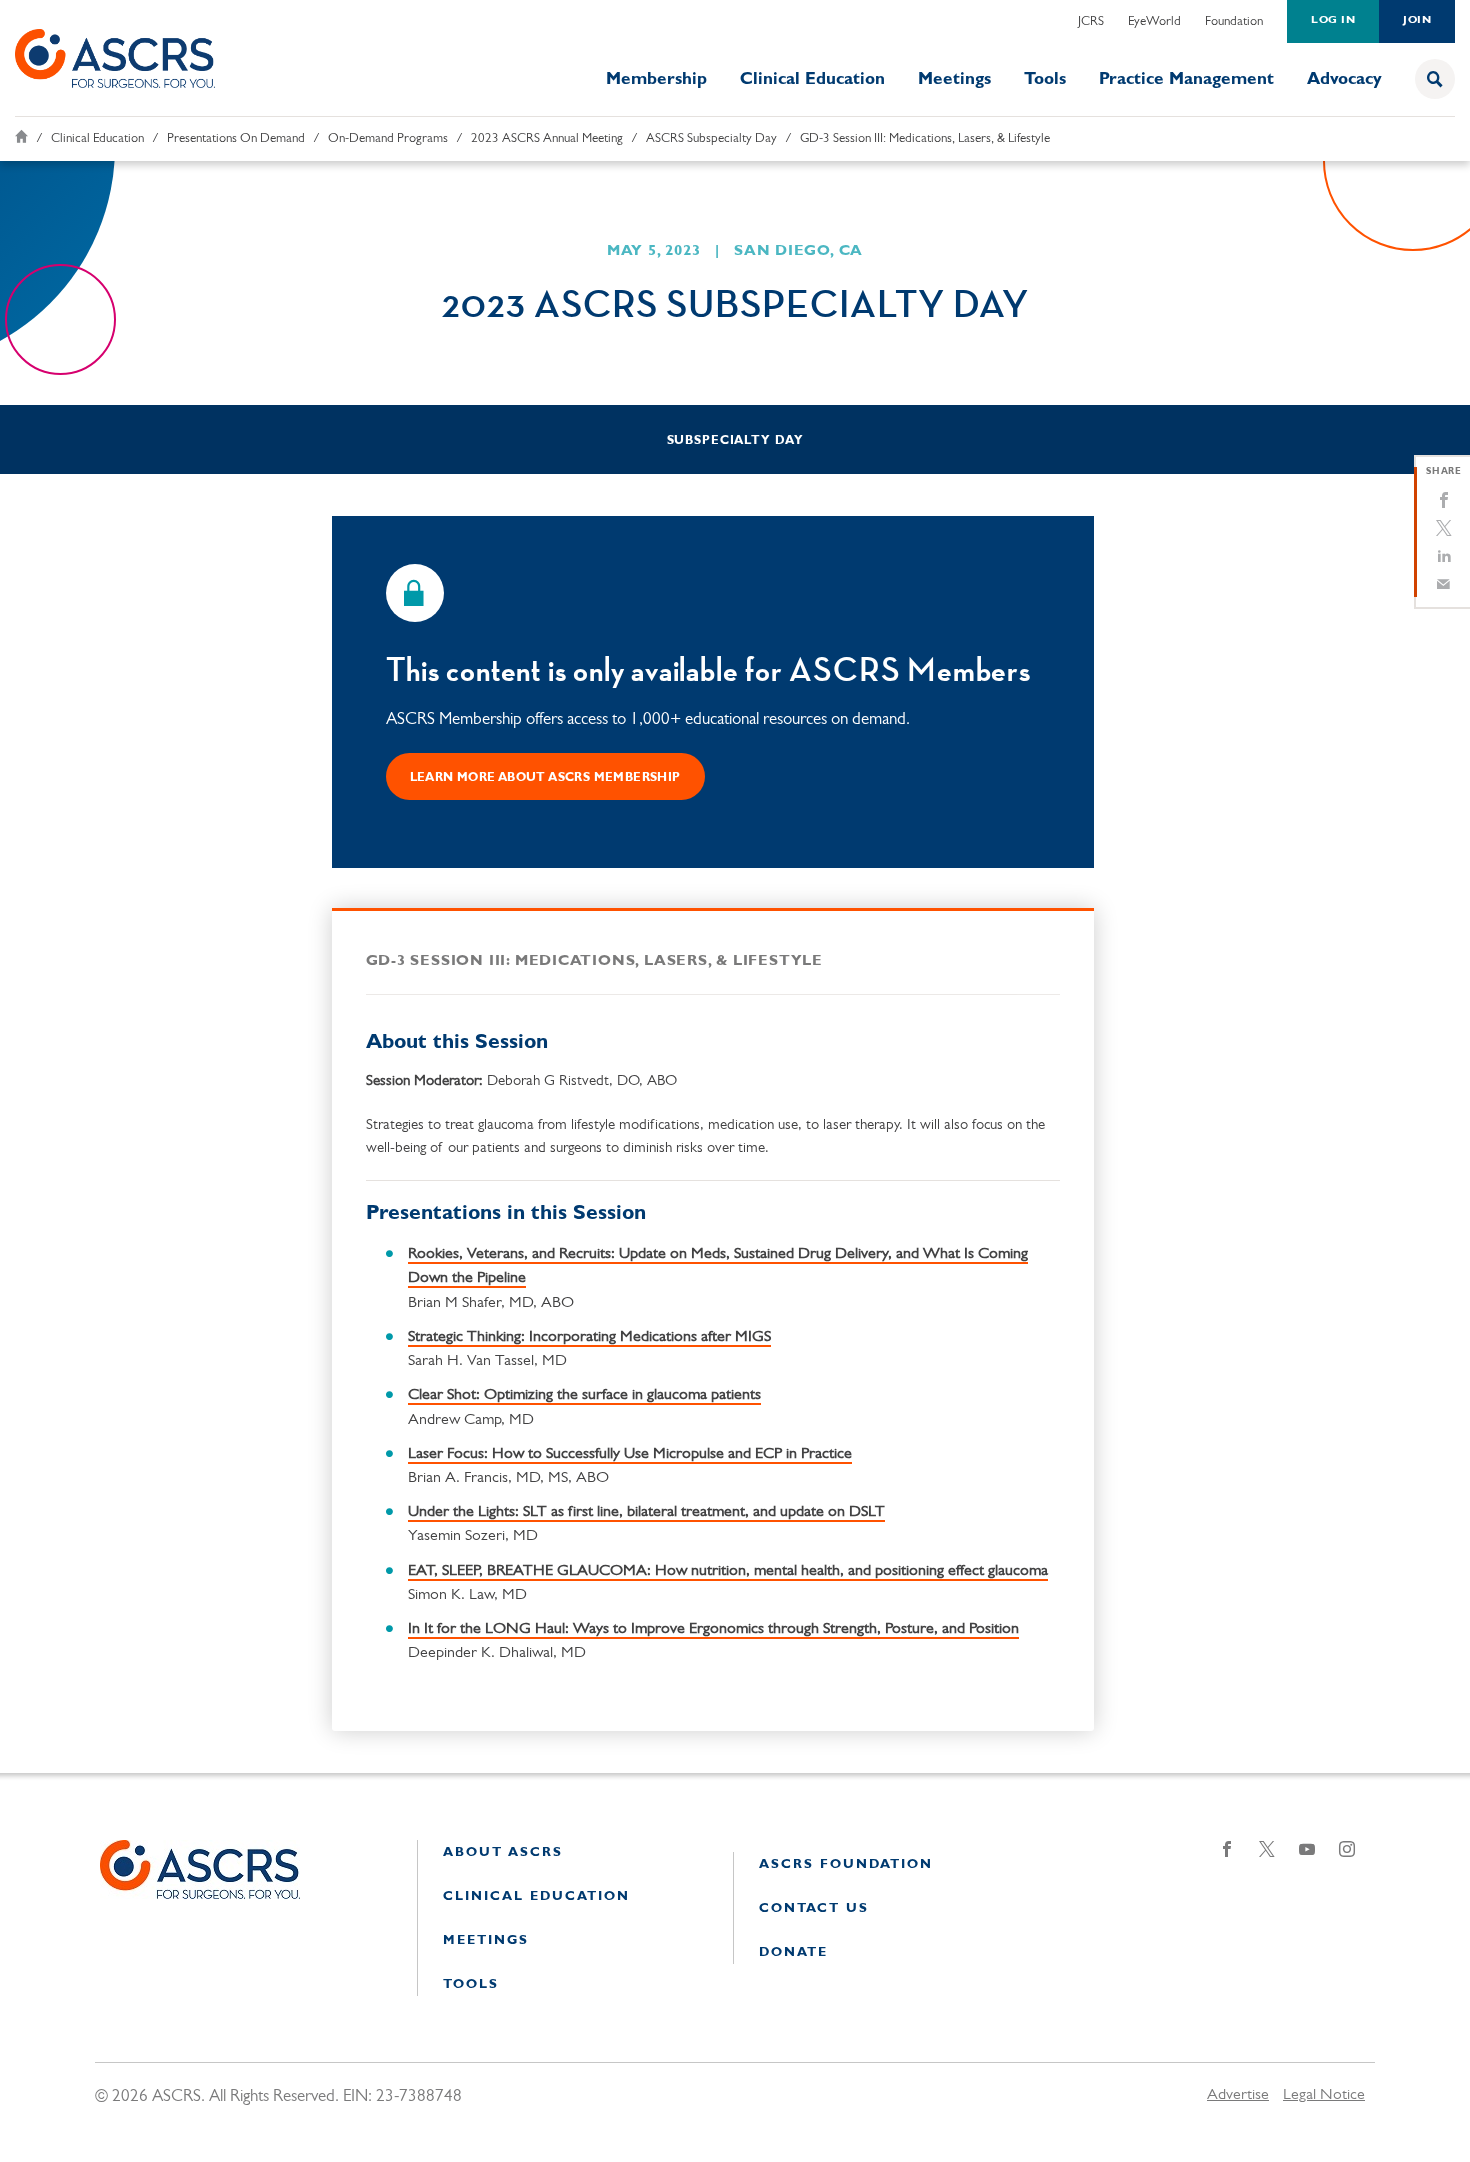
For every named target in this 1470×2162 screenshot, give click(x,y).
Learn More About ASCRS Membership (545, 778)
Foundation (1234, 21)
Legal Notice (1324, 2095)
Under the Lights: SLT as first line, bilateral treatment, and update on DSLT (646, 1512)
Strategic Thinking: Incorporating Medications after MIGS (589, 1337)
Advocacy (1344, 79)
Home (21, 136)
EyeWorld (1154, 21)
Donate (793, 1952)
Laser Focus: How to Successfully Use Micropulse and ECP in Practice (630, 1454)
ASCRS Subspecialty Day (711, 138)
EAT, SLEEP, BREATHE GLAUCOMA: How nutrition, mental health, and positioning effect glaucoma (728, 1571)
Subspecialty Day (735, 441)
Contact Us (814, 1908)
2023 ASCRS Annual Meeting (547, 138)
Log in (1333, 20)
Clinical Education (812, 79)
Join (1417, 20)
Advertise (1238, 2095)
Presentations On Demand (236, 138)
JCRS (1091, 21)
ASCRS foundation (846, 1864)
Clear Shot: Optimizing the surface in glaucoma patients (584, 1395)
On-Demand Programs (388, 138)
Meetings (954, 79)
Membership (656, 79)
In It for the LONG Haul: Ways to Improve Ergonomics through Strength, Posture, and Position (713, 1629)
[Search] (1435, 79)
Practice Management (1186, 79)
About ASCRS (503, 1852)
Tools (1045, 79)
